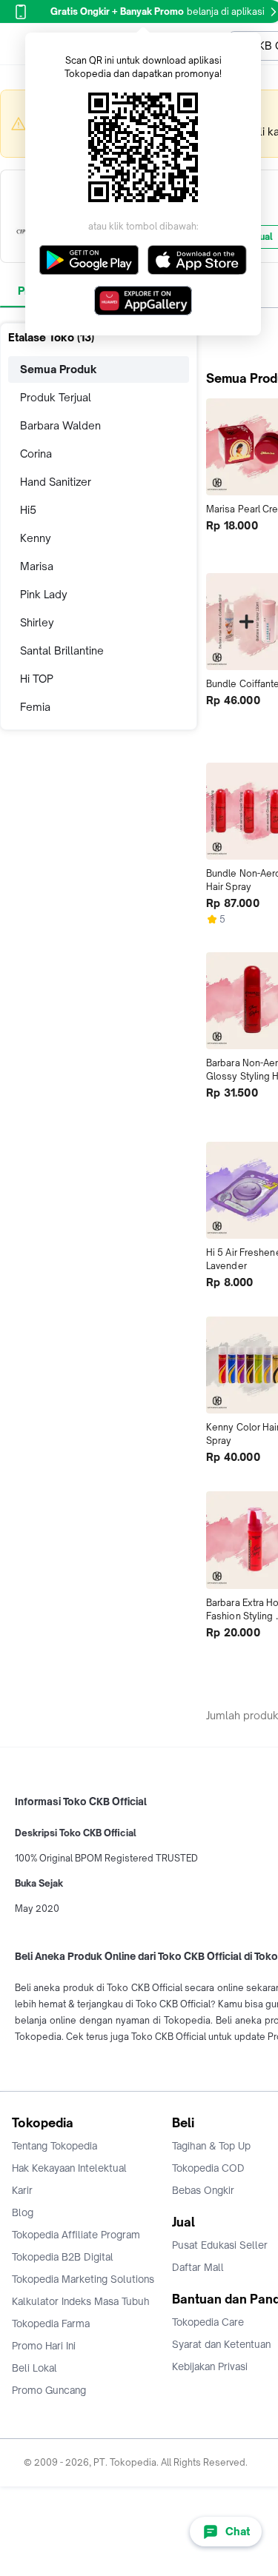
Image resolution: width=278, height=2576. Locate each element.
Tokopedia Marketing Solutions (83, 2279)
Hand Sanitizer (56, 482)
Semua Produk (59, 369)
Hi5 (28, 510)
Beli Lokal (34, 2368)
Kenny (36, 538)
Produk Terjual (56, 397)
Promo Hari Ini (44, 2346)
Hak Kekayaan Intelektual (69, 2168)
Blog (23, 2212)
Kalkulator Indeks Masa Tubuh (81, 2301)
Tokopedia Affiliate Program (76, 2235)
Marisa (37, 566)
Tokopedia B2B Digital (63, 2257)
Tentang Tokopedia (54, 2146)
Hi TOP (37, 679)
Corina (36, 454)
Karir (22, 2190)
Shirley (37, 622)
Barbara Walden (60, 425)
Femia (35, 707)
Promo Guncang (49, 2390)
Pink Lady (44, 594)
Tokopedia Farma (51, 2324)
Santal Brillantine (62, 650)
